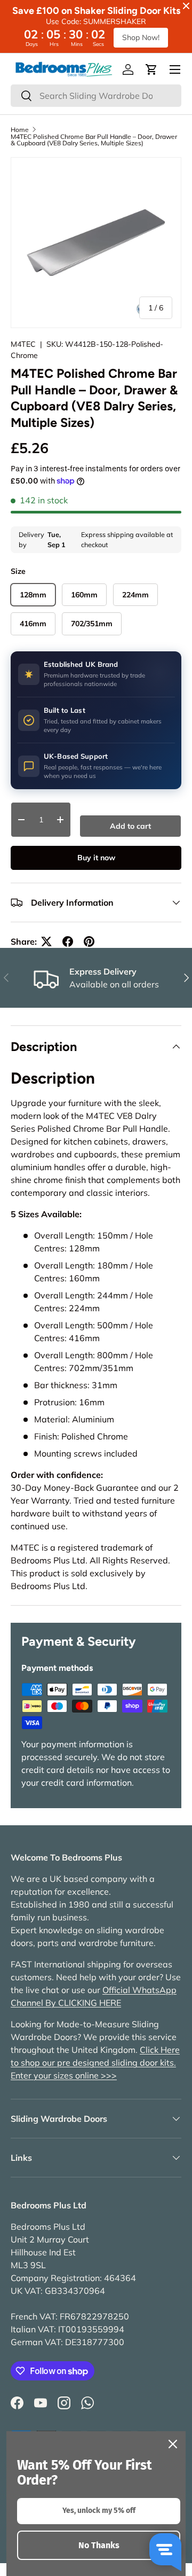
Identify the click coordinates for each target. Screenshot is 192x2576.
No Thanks (99, 2545)
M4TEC (23, 344)
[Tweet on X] (46, 941)
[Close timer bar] (186, 6)
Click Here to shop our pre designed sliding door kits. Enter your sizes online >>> (95, 2063)
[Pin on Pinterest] (89, 941)
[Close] (173, 2444)
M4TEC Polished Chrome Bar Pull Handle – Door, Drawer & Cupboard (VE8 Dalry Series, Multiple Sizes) (94, 140)
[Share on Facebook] (68, 941)
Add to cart (130, 826)
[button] (151, 69)
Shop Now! (141, 37)
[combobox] (96, 96)
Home (20, 130)
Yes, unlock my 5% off (99, 2511)
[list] (96, 243)
